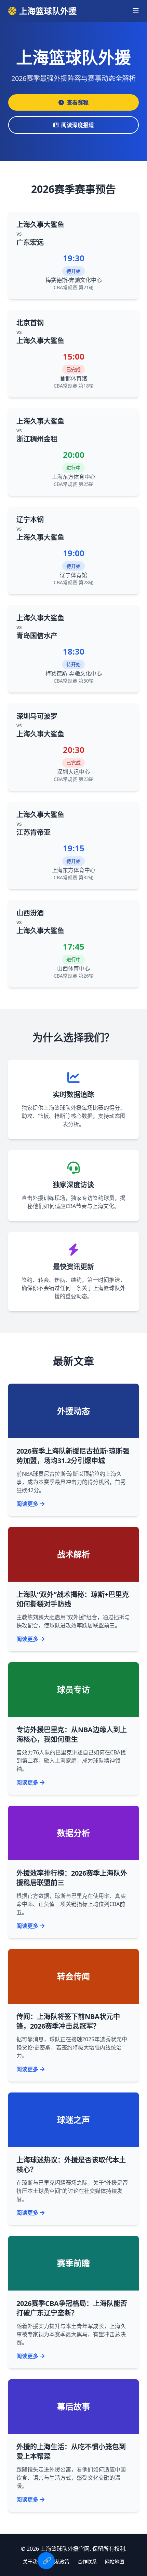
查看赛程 (78, 102)
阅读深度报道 (78, 125)
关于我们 (32, 2561)
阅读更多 (27, 1504)
